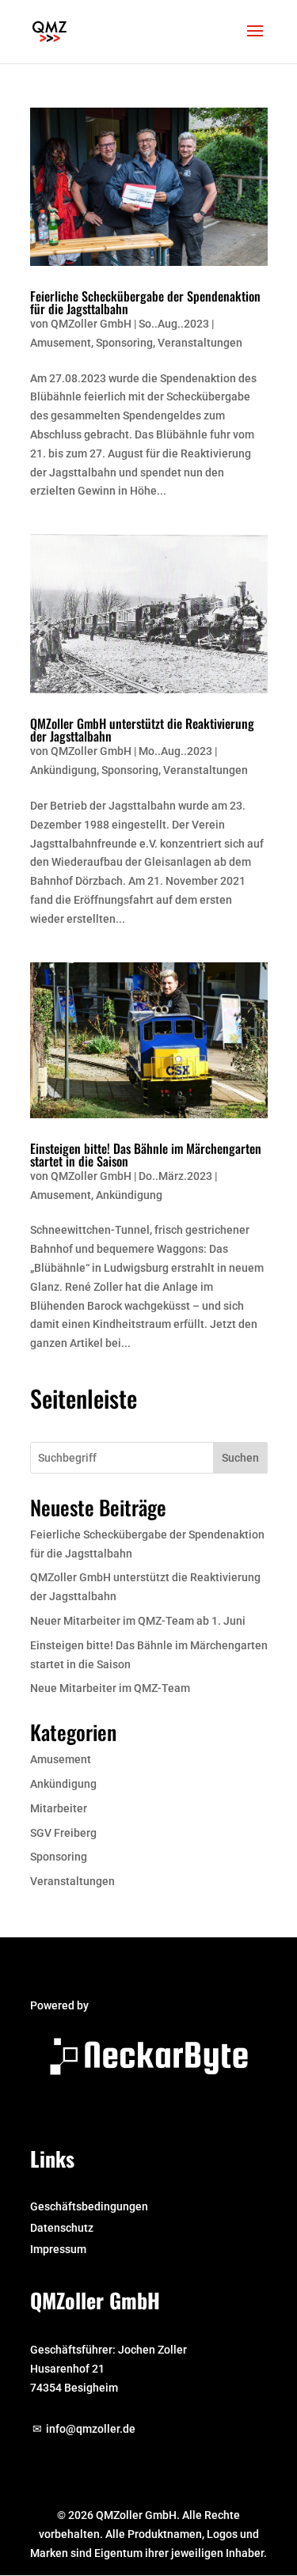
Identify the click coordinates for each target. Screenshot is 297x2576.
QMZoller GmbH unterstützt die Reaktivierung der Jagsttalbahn (142, 730)
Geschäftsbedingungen (89, 2206)
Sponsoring (124, 343)
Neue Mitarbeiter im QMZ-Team (110, 1688)
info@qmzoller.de (91, 2429)
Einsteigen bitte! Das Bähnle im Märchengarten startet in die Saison (146, 1155)
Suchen (240, 1458)
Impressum (58, 2249)
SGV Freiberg (63, 1833)
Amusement (61, 343)
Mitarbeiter (59, 1808)
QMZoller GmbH (91, 324)
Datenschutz (62, 2228)
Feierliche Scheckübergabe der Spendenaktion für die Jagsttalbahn (145, 302)
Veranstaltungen (200, 343)
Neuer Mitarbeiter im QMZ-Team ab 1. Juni (138, 1621)
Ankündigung (63, 770)
